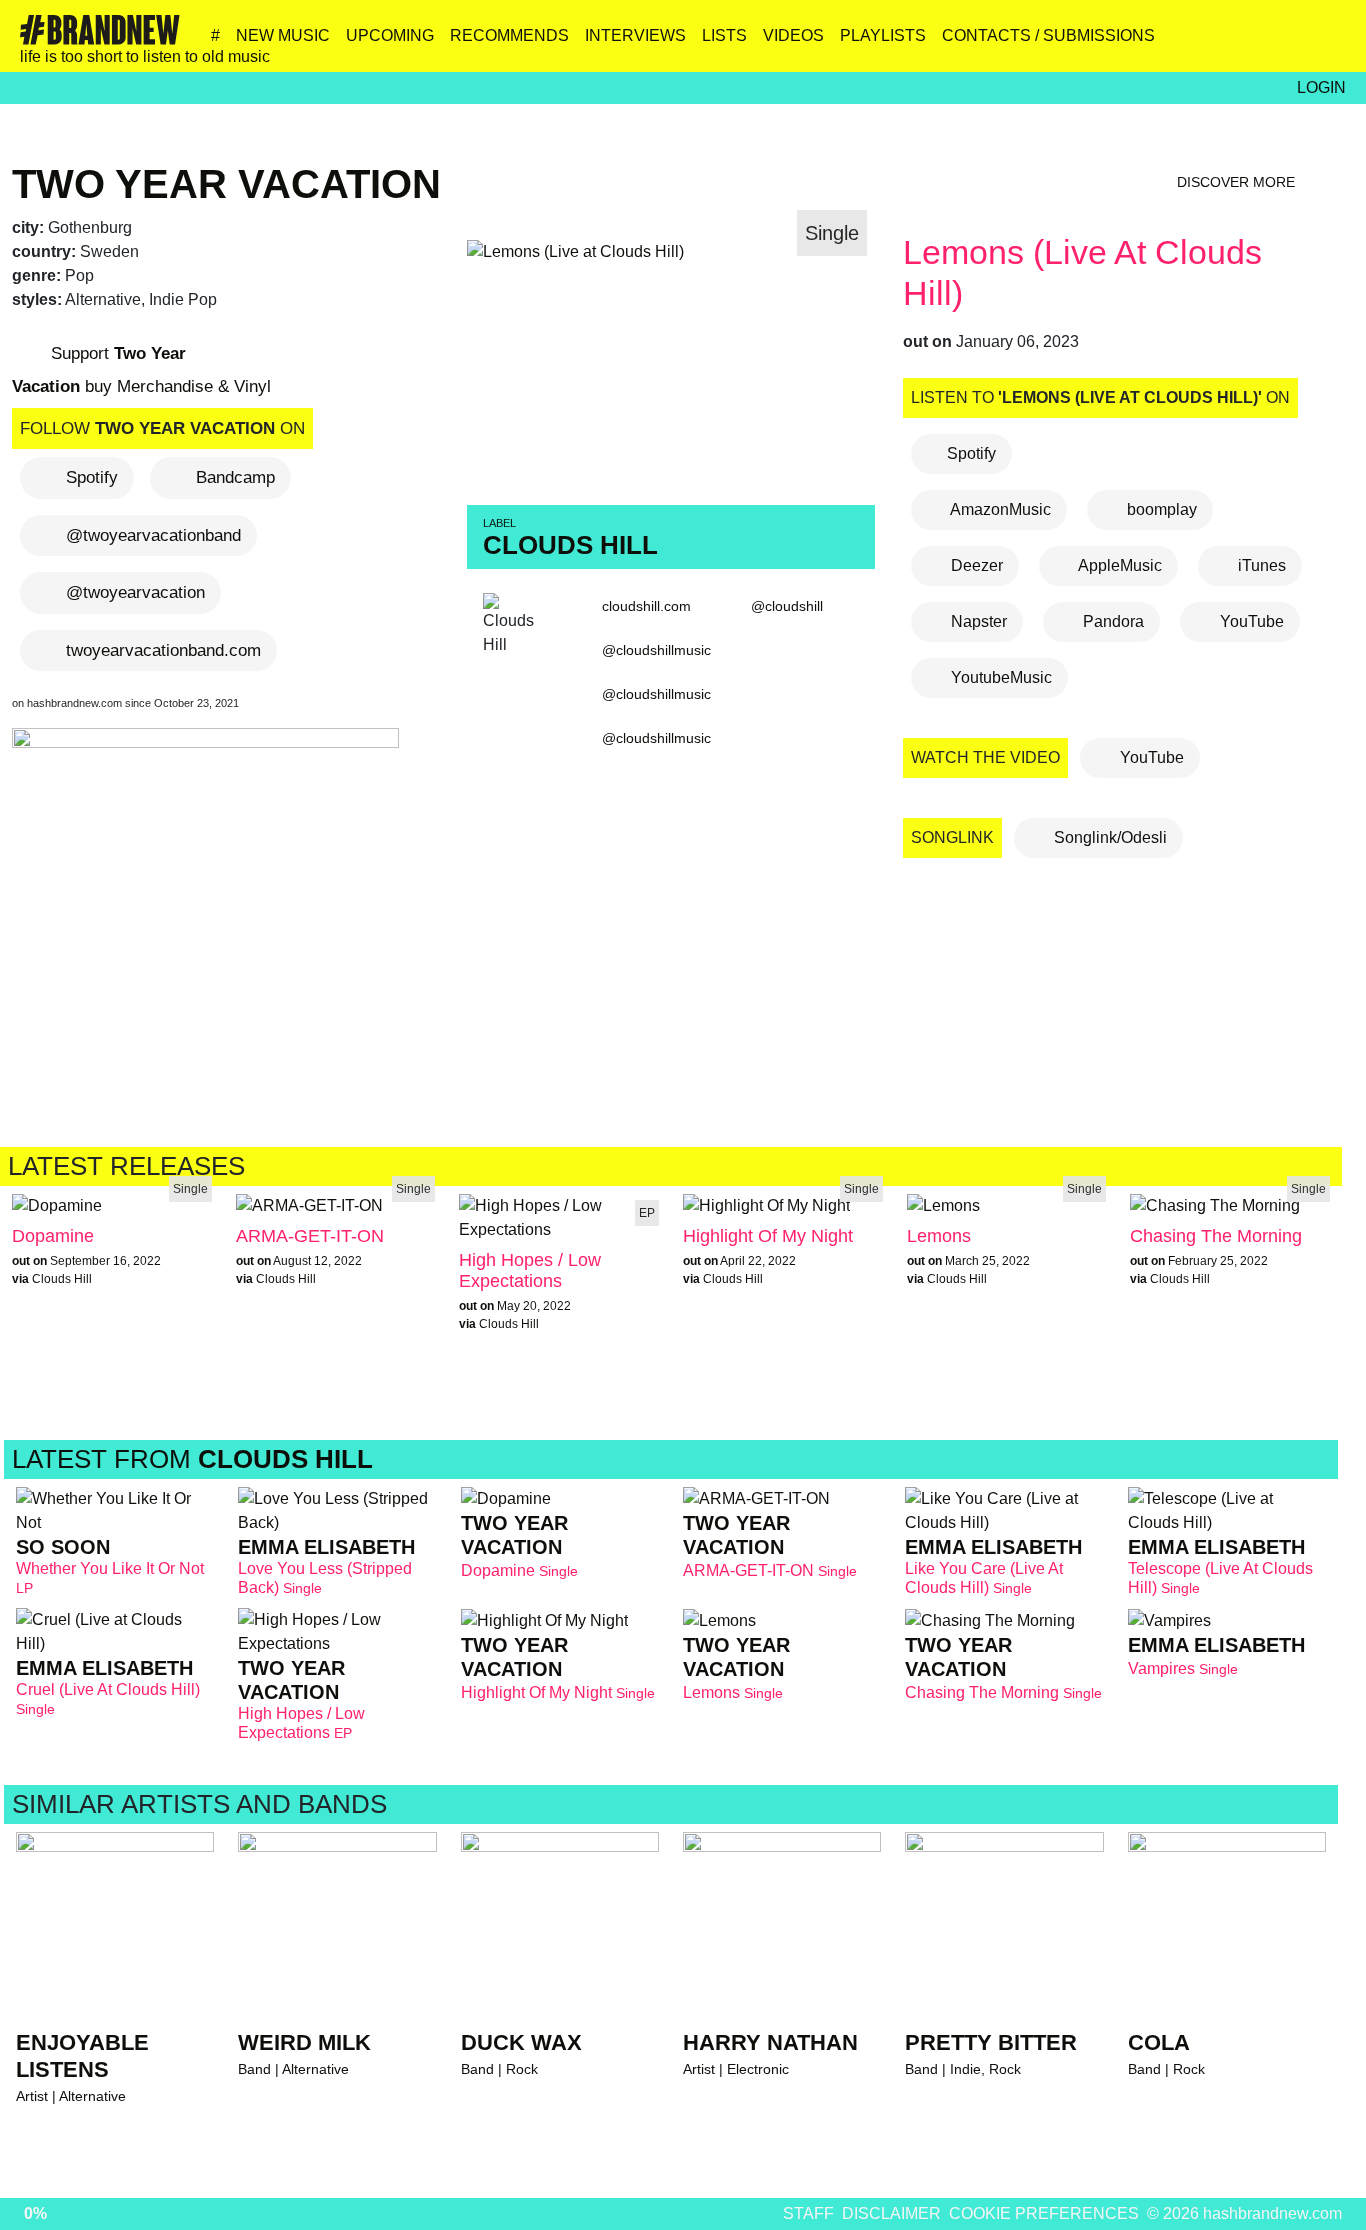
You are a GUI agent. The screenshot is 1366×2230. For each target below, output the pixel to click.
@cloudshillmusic (656, 650)
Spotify (92, 477)
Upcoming (390, 35)
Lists (724, 35)
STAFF (808, 2213)
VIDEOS (793, 35)
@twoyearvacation (135, 592)
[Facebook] (1242, 43)
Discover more (1238, 182)
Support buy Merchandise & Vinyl (141, 370)
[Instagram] (1156, 43)
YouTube (1250, 621)
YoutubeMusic (999, 677)
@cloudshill (787, 606)
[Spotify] (1285, 43)
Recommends (509, 35)
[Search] (1328, 43)
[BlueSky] (1199, 43)
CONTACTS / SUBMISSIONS (1048, 35)
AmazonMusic (999, 509)
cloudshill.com (646, 606)
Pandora (1111, 621)
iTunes (1260, 565)
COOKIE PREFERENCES (1044, 2213)
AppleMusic (1118, 565)
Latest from (192, 1459)
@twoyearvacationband (153, 535)
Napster (977, 621)
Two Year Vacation (226, 184)
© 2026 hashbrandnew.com (1244, 2213)
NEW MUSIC (283, 35)
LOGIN (1321, 87)
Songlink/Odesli (1108, 837)
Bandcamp (235, 477)
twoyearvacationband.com (163, 650)
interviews (635, 35)
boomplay (1160, 509)
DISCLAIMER (891, 2213)
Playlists (883, 35)
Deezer (975, 565)
